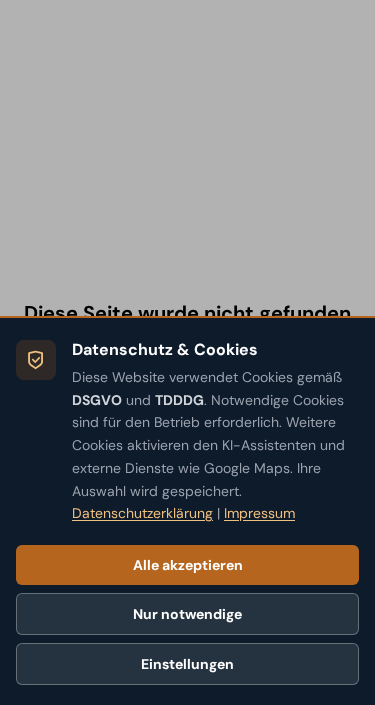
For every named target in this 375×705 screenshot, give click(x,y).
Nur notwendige (187, 614)
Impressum (259, 513)
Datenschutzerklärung (142, 513)
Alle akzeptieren (188, 565)
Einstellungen (187, 664)
